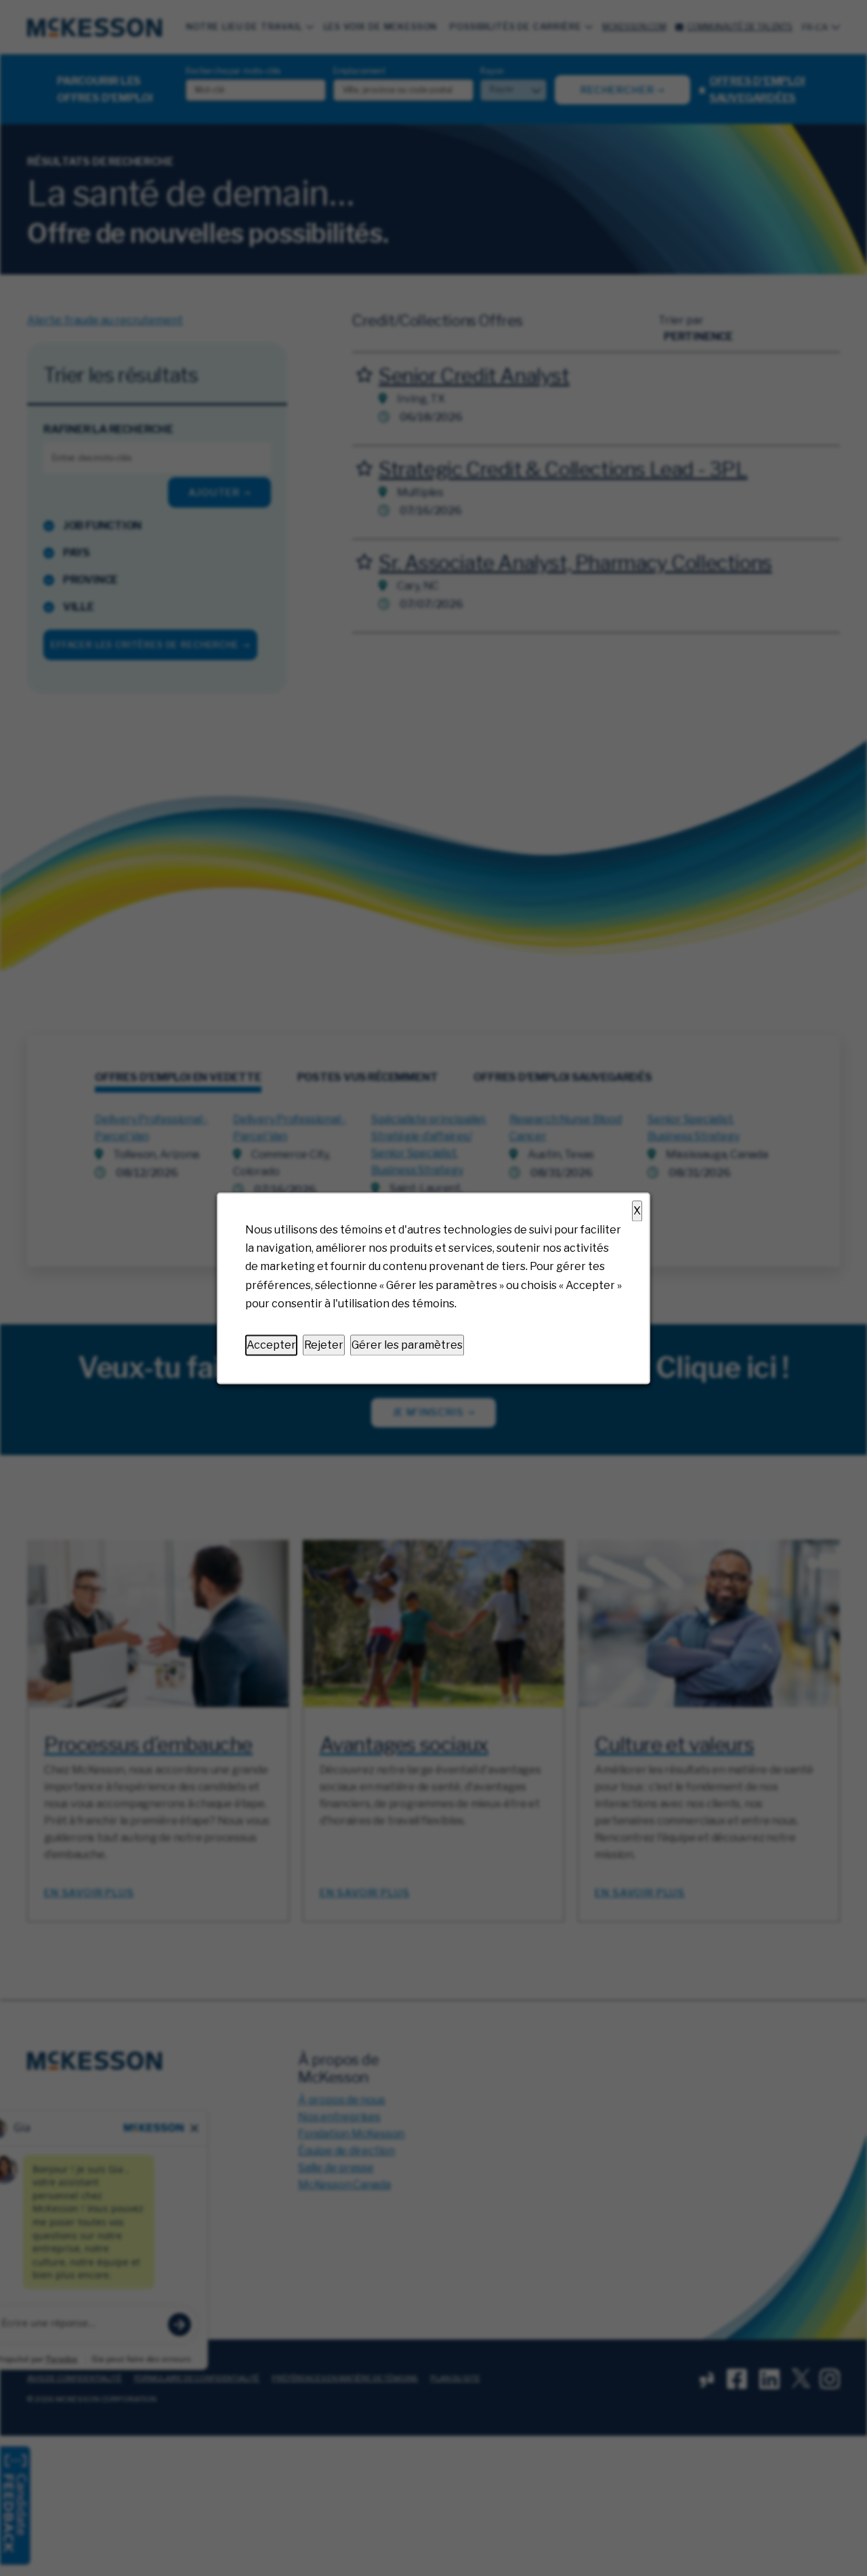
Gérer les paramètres (407, 1345)
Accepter (271, 1345)
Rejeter (324, 1345)
